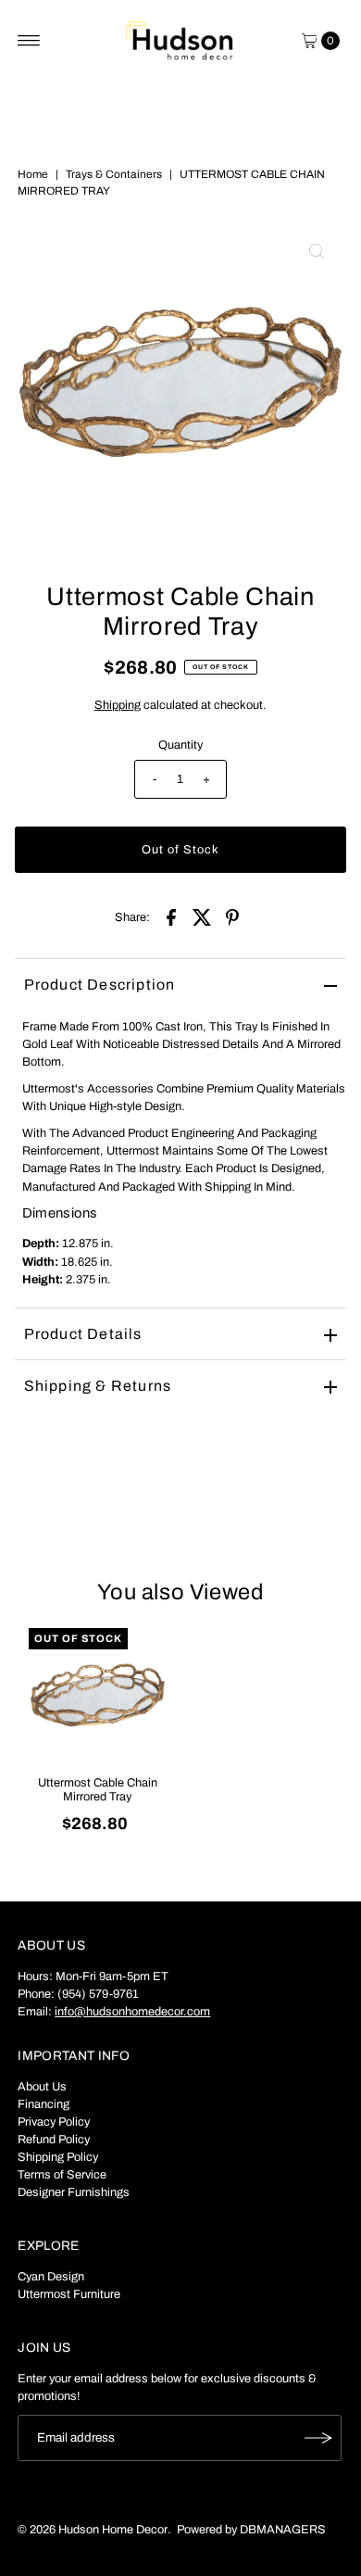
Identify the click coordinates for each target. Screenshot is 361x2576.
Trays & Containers (114, 174)
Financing (44, 2104)
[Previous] (44, 387)
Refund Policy (54, 2140)
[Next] (317, 387)
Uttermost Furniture (69, 2294)
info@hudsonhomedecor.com (132, 2012)
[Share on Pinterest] (232, 916)
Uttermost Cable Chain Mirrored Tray (98, 1790)
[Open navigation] (29, 41)
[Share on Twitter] (202, 916)
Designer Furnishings (74, 2192)
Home (33, 174)
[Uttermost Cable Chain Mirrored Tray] (98, 1697)
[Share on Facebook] (171, 916)
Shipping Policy (58, 2157)
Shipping (118, 705)
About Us (42, 2087)
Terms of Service (62, 2175)
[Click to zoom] (317, 251)
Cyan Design (51, 2277)
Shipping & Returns (98, 1386)
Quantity (180, 745)
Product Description (100, 985)
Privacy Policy (54, 2122)
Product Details (83, 1334)
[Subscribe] (318, 2438)
